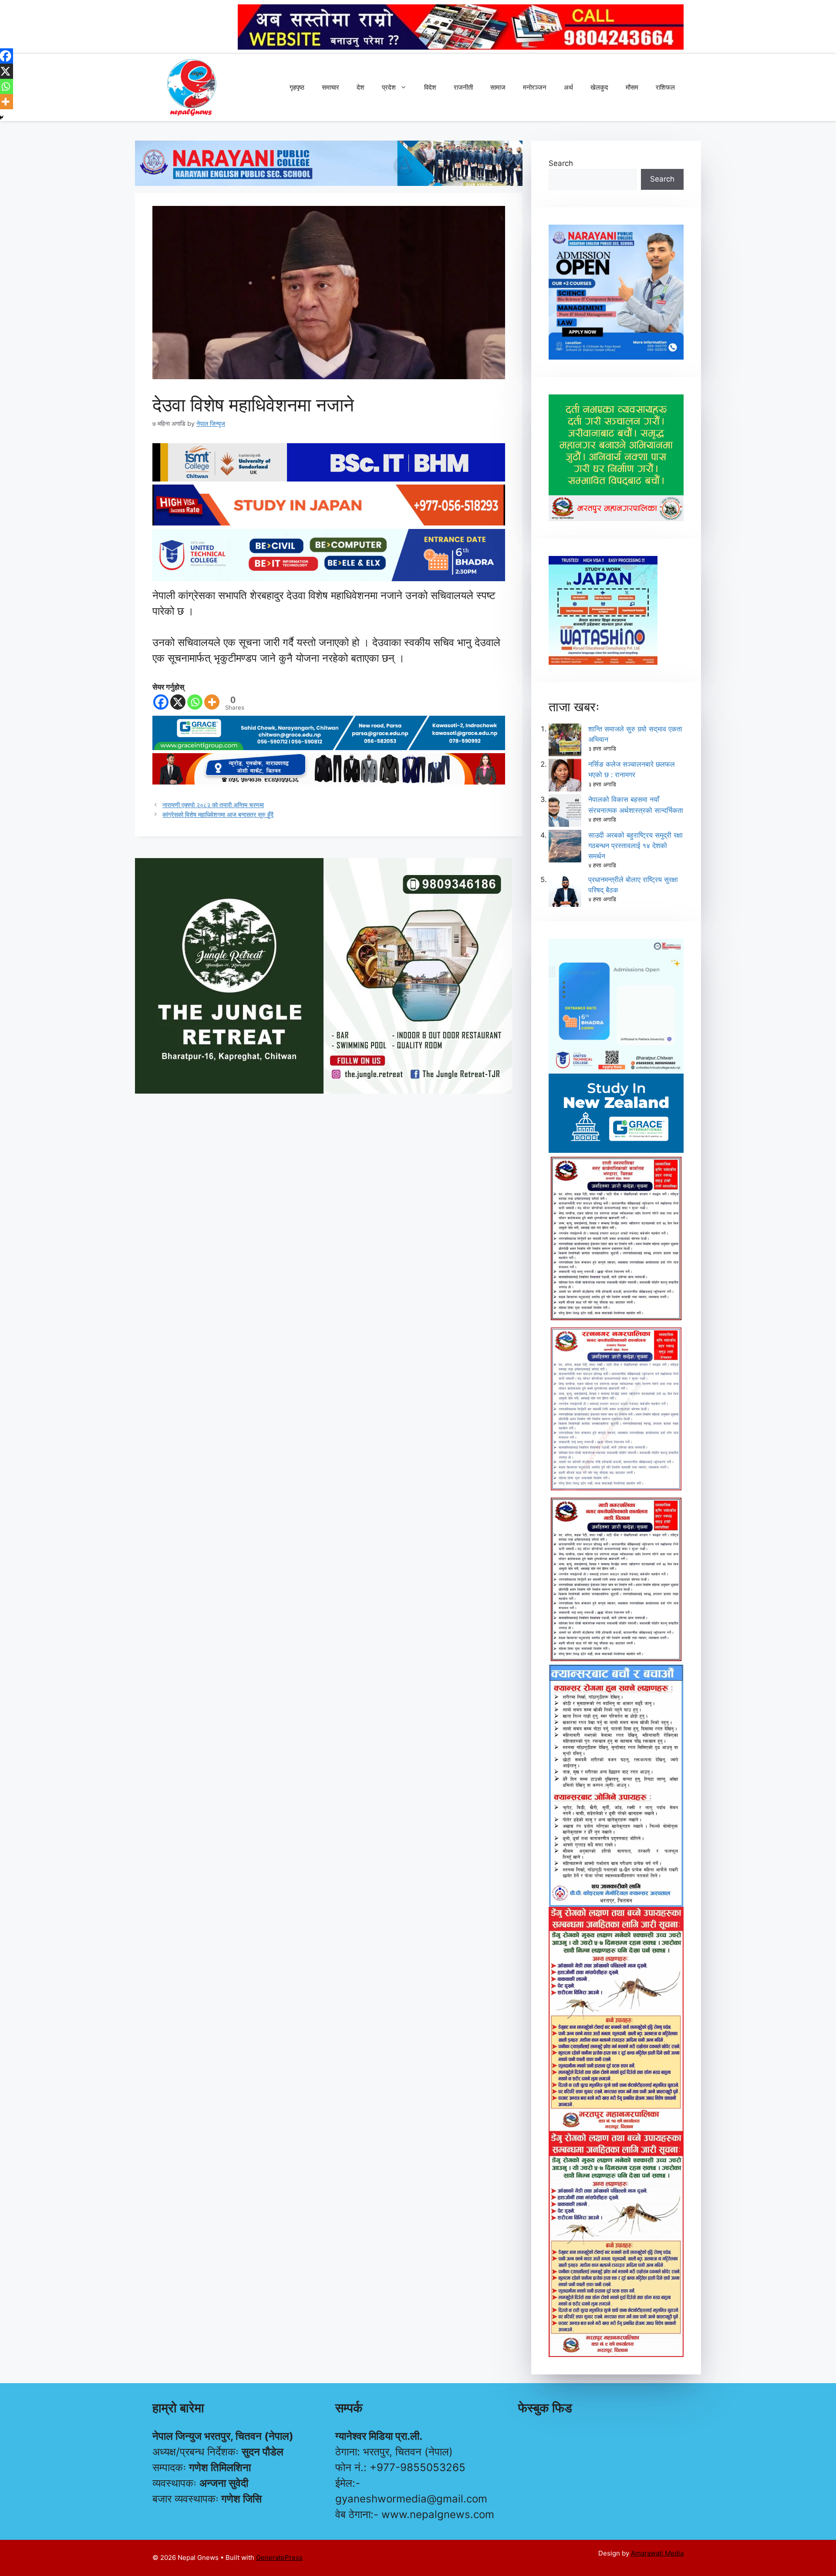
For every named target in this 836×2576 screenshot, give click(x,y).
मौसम (632, 87)
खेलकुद (599, 87)
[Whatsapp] (195, 702)
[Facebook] (161, 702)
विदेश (430, 87)
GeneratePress (279, 2557)
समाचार (330, 87)
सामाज (498, 87)
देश (361, 87)
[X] (178, 702)
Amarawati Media (657, 2553)
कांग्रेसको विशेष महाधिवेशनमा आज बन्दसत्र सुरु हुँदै (218, 814)
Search (561, 163)
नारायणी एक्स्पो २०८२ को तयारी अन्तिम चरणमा (213, 805)
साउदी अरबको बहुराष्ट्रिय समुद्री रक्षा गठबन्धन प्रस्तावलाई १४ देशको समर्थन (635, 845)
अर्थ (568, 87)
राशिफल (665, 87)
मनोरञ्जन (535, 87)
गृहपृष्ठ (297, 87)
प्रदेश (389, 87)
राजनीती (463, 87)
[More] (212, 702)
